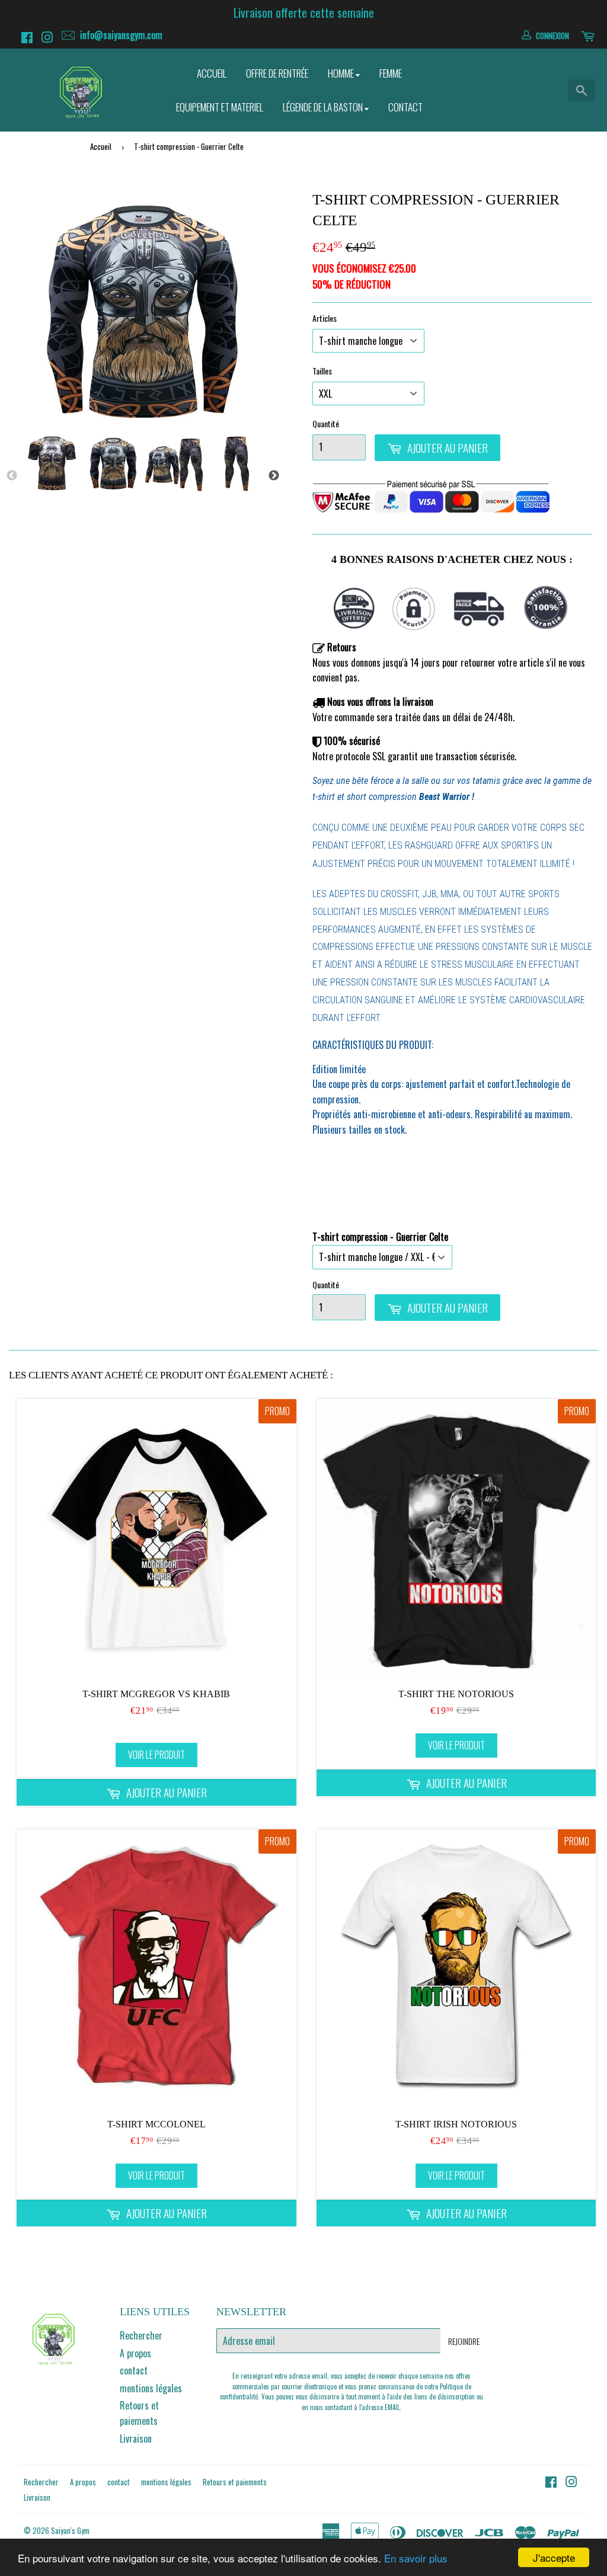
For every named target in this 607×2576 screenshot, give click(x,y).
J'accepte (554, 2557)
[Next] (274, 476)
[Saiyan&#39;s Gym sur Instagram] (49, 39)
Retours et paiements (139, 2413)
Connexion (552, 36)
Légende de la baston (324, 107)
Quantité (326, 423)
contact (134, 2370)
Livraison (136, 2439)
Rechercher (141, 2335)
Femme (391, 73)
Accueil (212, 73)
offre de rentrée (277, 73)
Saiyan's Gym (70, 2530)
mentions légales (151, 2388)
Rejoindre (464, 2341)
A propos (135, 2353)
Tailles (322, 371)
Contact (405, 107)
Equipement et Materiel (220, 107)
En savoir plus (416, 2558)
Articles (325, 318)
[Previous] (12, 476)
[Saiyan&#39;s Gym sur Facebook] (28, 39)
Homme (342, 73)
